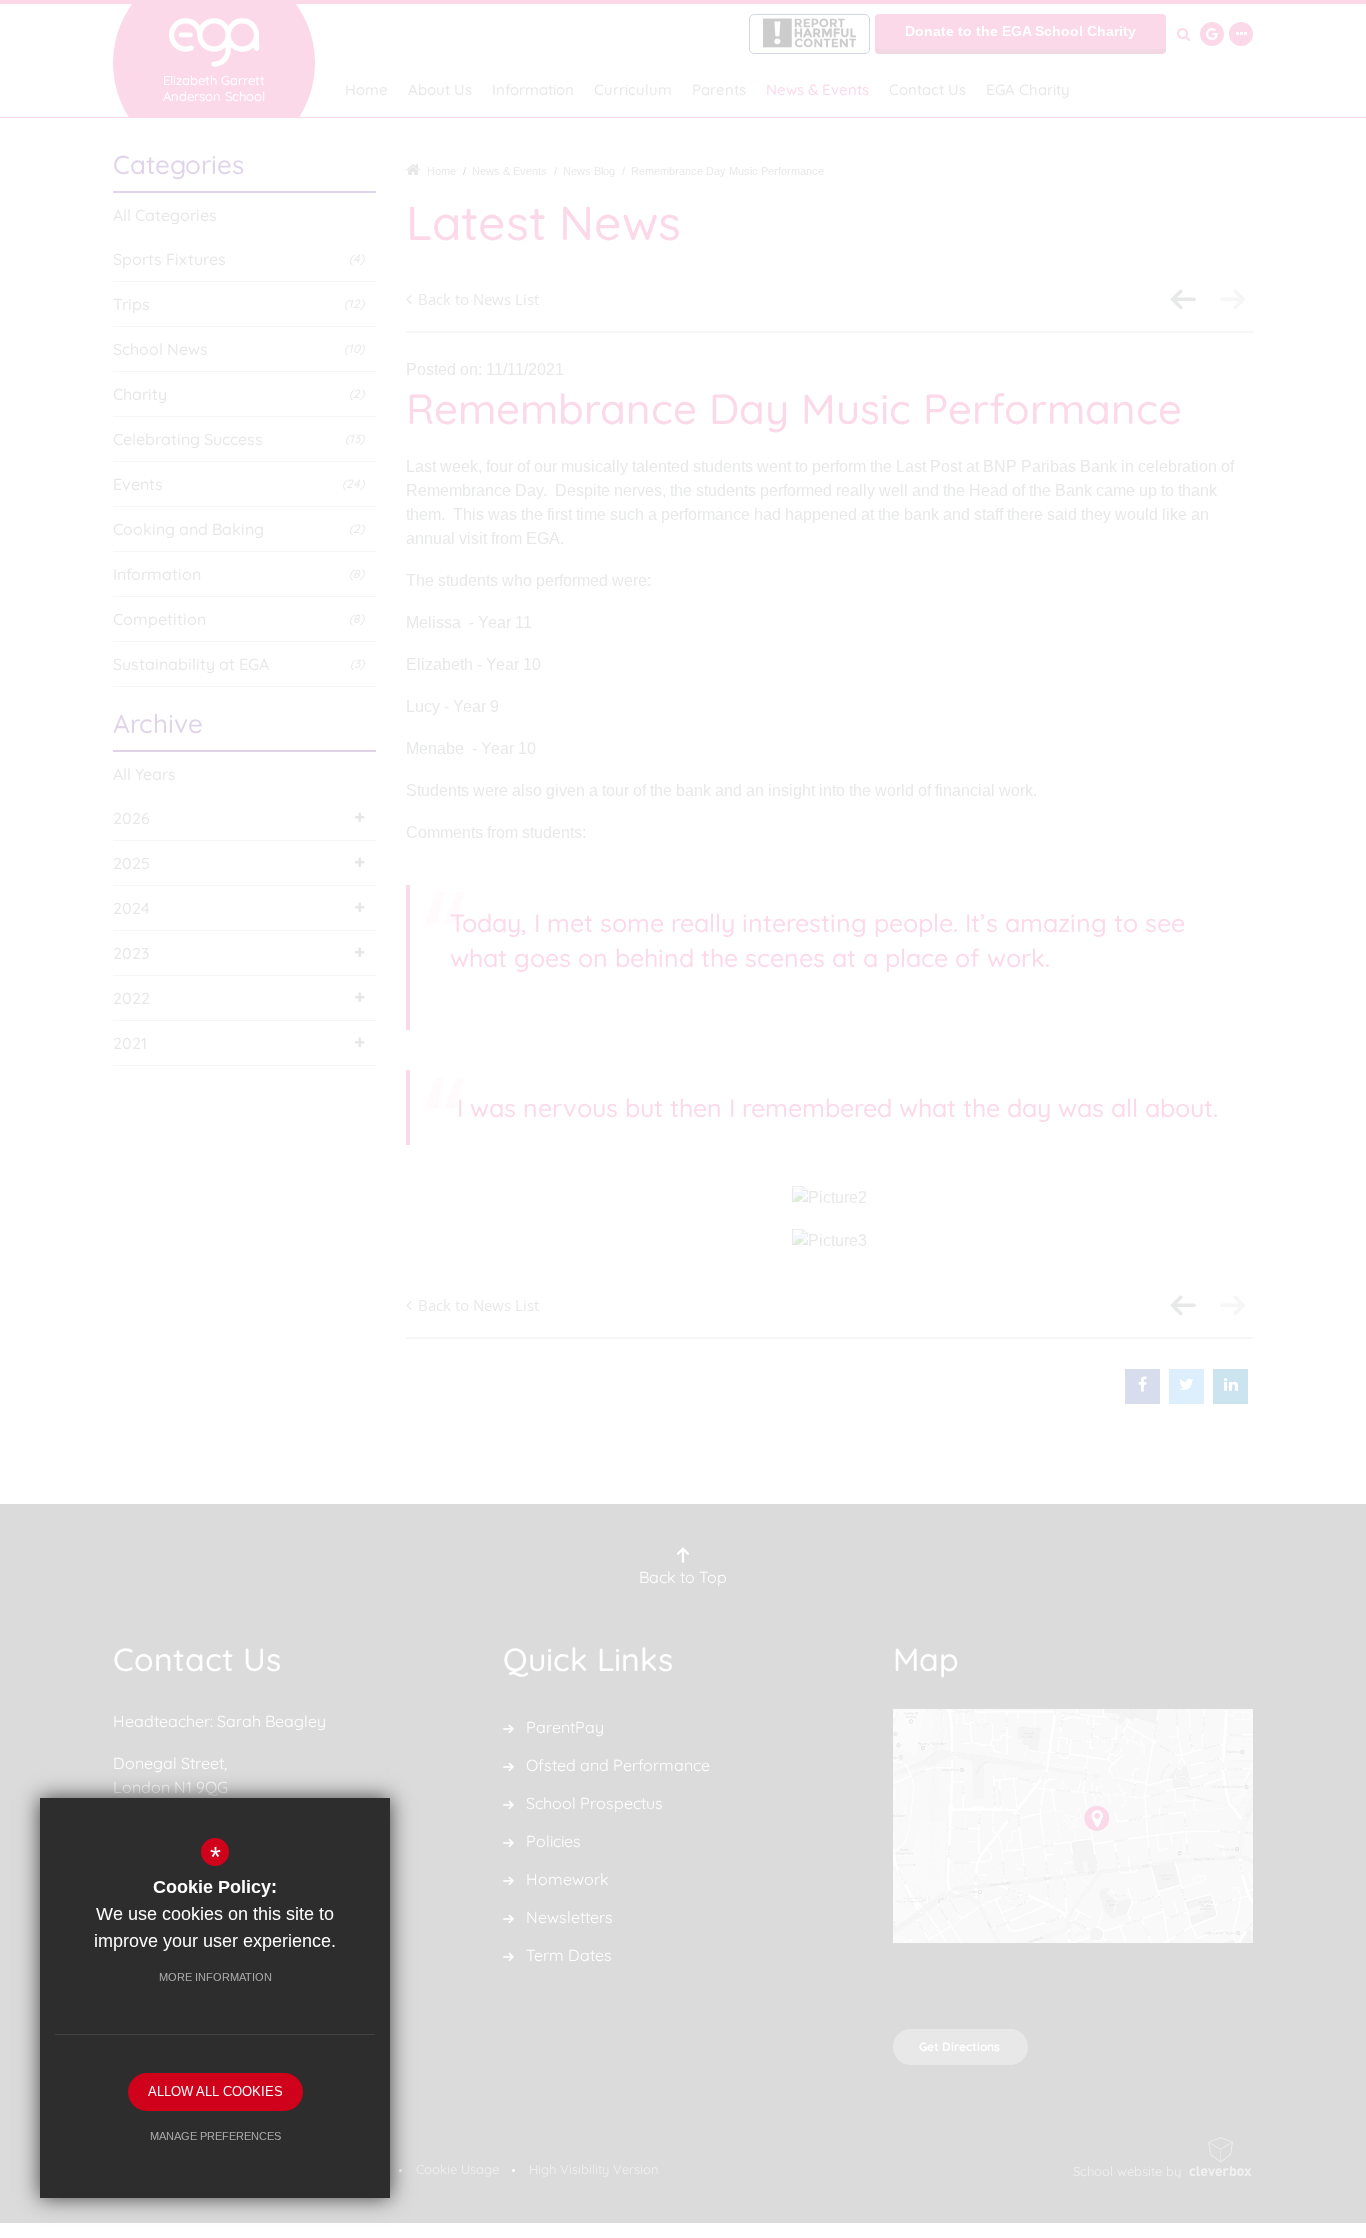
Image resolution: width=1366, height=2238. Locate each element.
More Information (215, 1977)
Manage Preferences (215, 2136)
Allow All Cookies (215, 2091)
